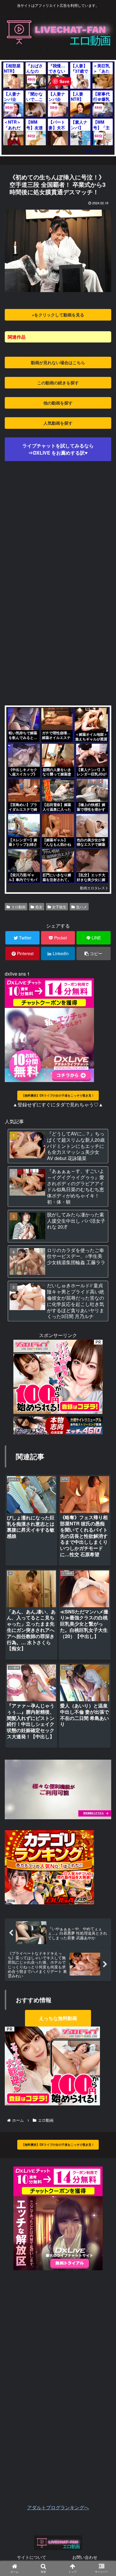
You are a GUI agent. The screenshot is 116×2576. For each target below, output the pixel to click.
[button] (103, 1321)
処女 (39, 907)
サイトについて (32, 2557)
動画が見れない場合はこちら (58, 362)
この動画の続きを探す (58, 383)
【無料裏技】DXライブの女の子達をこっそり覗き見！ (58, 1095)
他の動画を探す (58, 403)
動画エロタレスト (99, 150)
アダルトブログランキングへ (58, 2507)
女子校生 (59, 907)
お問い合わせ (85, 2557)
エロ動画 (18, 907)
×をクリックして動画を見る (58, 315)
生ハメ (81, 907)
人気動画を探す (58, 423)
